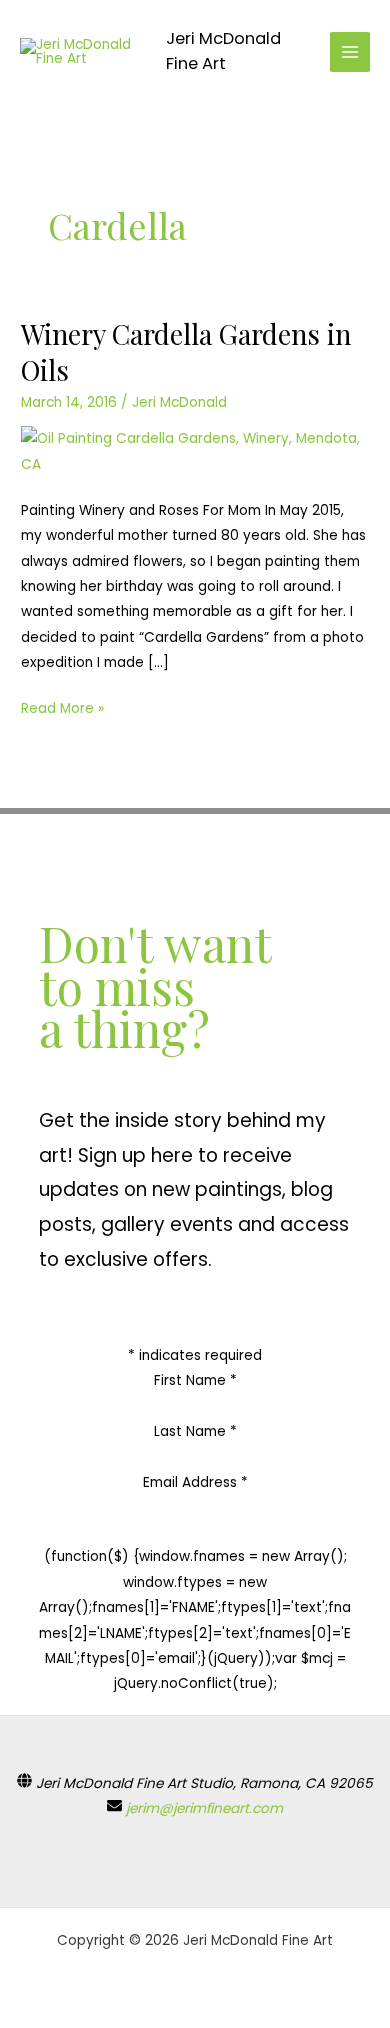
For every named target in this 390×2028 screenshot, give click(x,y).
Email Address (195, 1482)
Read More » (62, 707)
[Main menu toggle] (350, 52)
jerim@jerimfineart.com (204, 1808)
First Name (195, 1380)
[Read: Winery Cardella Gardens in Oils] (195, 451)
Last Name (195, 1431)
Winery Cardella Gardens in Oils (186, 351)
